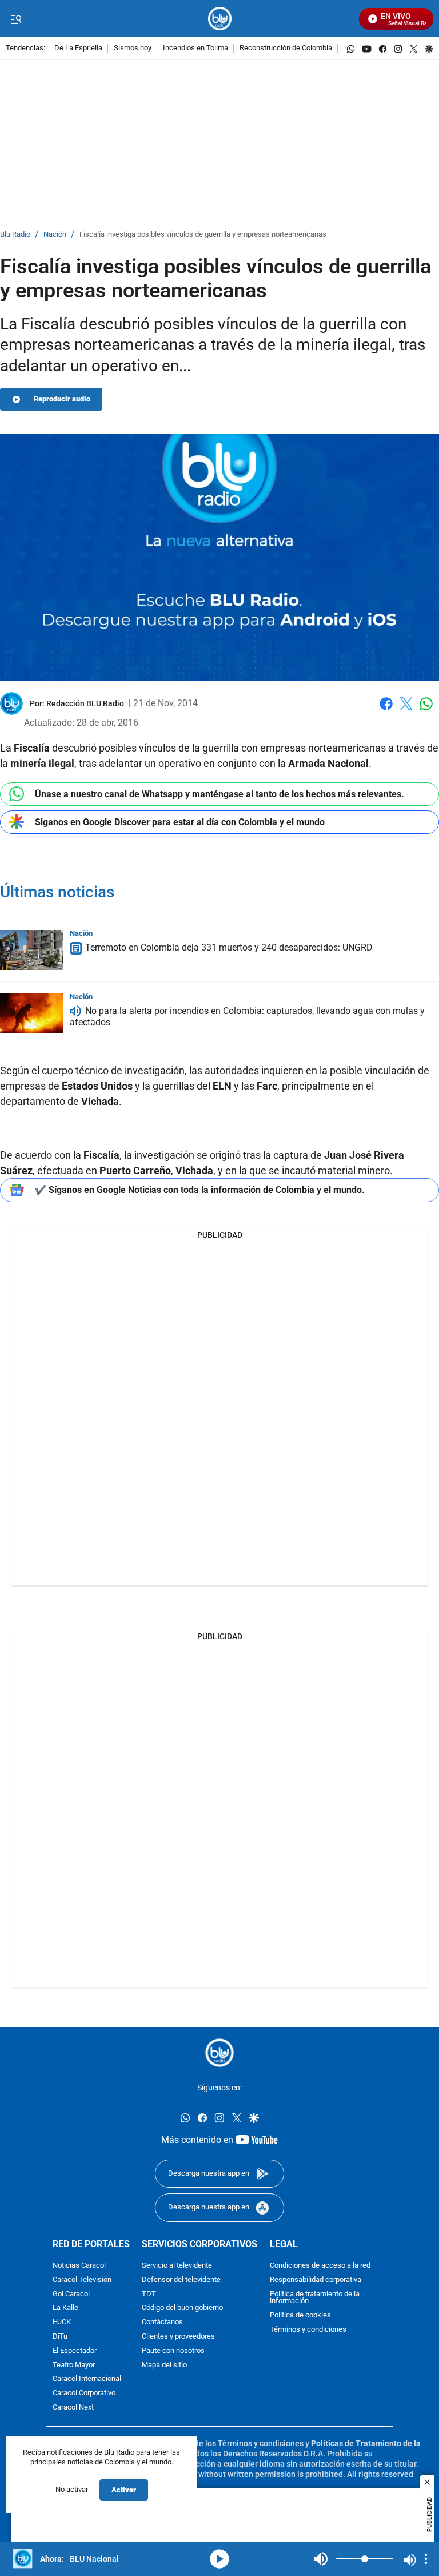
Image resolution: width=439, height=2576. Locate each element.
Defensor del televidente (181, 2279)
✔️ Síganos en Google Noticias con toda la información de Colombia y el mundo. (200, 1190)
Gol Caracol (71, 2294)
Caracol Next (73, 2407)
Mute (321, 2559)
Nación (55, 235)
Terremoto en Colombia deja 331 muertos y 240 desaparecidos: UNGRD (229, 947)
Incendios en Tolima (195, 48)
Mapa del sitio (164, 2365)
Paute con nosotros (173, 2350)
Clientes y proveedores (178, 2336)
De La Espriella (78, 48)
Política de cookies (300, 2315)
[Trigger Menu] (16, 19)
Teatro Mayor (74, 2365)
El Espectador (75, 2350)
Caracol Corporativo (84, 2393)
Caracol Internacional (87, 2379)
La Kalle (65, 2308)
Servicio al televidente (177, 2265)
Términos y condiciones (308, 2329)
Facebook (386, 711)
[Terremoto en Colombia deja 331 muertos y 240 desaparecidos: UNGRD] (31, 950)
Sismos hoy (133, 48)
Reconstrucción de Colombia (286, 48)
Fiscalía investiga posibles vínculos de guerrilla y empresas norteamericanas (203, 235)
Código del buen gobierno (182, 2308)
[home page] (220, 19)
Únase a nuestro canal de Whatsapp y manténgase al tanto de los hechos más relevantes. (219, 794)
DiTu (60, 2336)
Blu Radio (15, 235)
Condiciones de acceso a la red (320, 2265)
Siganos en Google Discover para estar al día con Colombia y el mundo (180, 822)
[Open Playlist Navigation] (426, 2559)
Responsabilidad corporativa (316, 2279)
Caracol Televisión (82, 2279)
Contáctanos (162, 2322)
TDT (149, 2294)
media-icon (219, 2559)
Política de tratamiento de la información (315, 2297)
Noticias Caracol (79, 2265)
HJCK (62, 2322)
